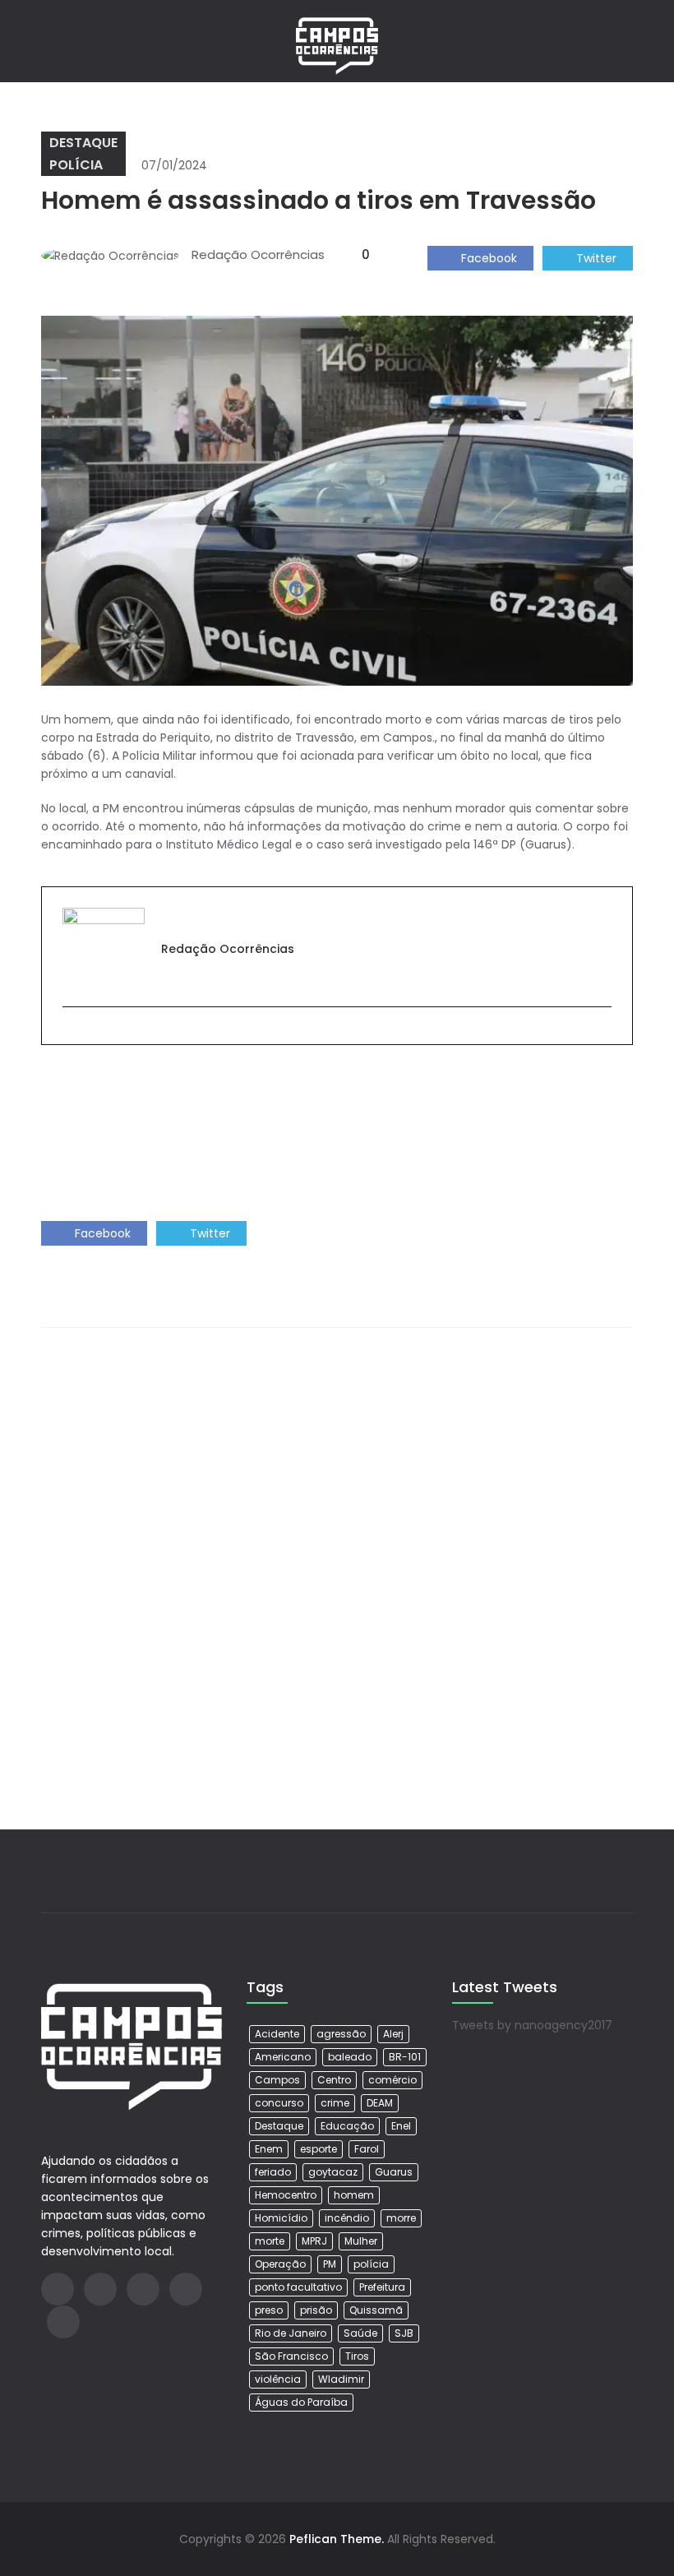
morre (401, 2218)
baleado (350, 2057)
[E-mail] (70, 1034)
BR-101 (405, 2057)
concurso (279, 2103)
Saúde (360, 2333)
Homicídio (281, 2218)
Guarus (394, 2172)
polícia (371, 2264)
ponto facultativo (298, 2287)
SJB (404, 2333)
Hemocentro (286, 2195)
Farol (367, 2149)
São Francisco (291, 2356)
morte (270, 2241)
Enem (269, 2149)
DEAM (380, 2103)
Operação (280, 2264)
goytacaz (333, 2172)
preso (269, 2310)
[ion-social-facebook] (58, 2289)
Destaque (83, 143)
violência (278, 2379)
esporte (319, 2149)
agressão (341, 2034)
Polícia (76, 165)
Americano (283, 2057)
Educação (347, 2126)
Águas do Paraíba (301, 2402)
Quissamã (376, 2310)
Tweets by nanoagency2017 (532, 2025)
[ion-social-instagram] (186, 2289)
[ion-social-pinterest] (63, 2322)
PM (330, 2264)
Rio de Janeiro (291, 2333)
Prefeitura (382, 2287)
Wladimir (341, 2379)
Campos (277, 2080)
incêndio (347, 2218)
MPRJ (314, 2241)
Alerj (393, 2034)
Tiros (357, 2356)
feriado (273, 2172)
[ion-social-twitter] (143, 2289)
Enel (401, 2126)
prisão (316, 2310)
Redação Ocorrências (258, 254)
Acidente (277, 2034)
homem (354, 2195)
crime (335, 2103)
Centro (334, 2080)
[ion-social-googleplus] (100, 2289)
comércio (392, 2080)
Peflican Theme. (337, 2539)
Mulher (361, 2241)
